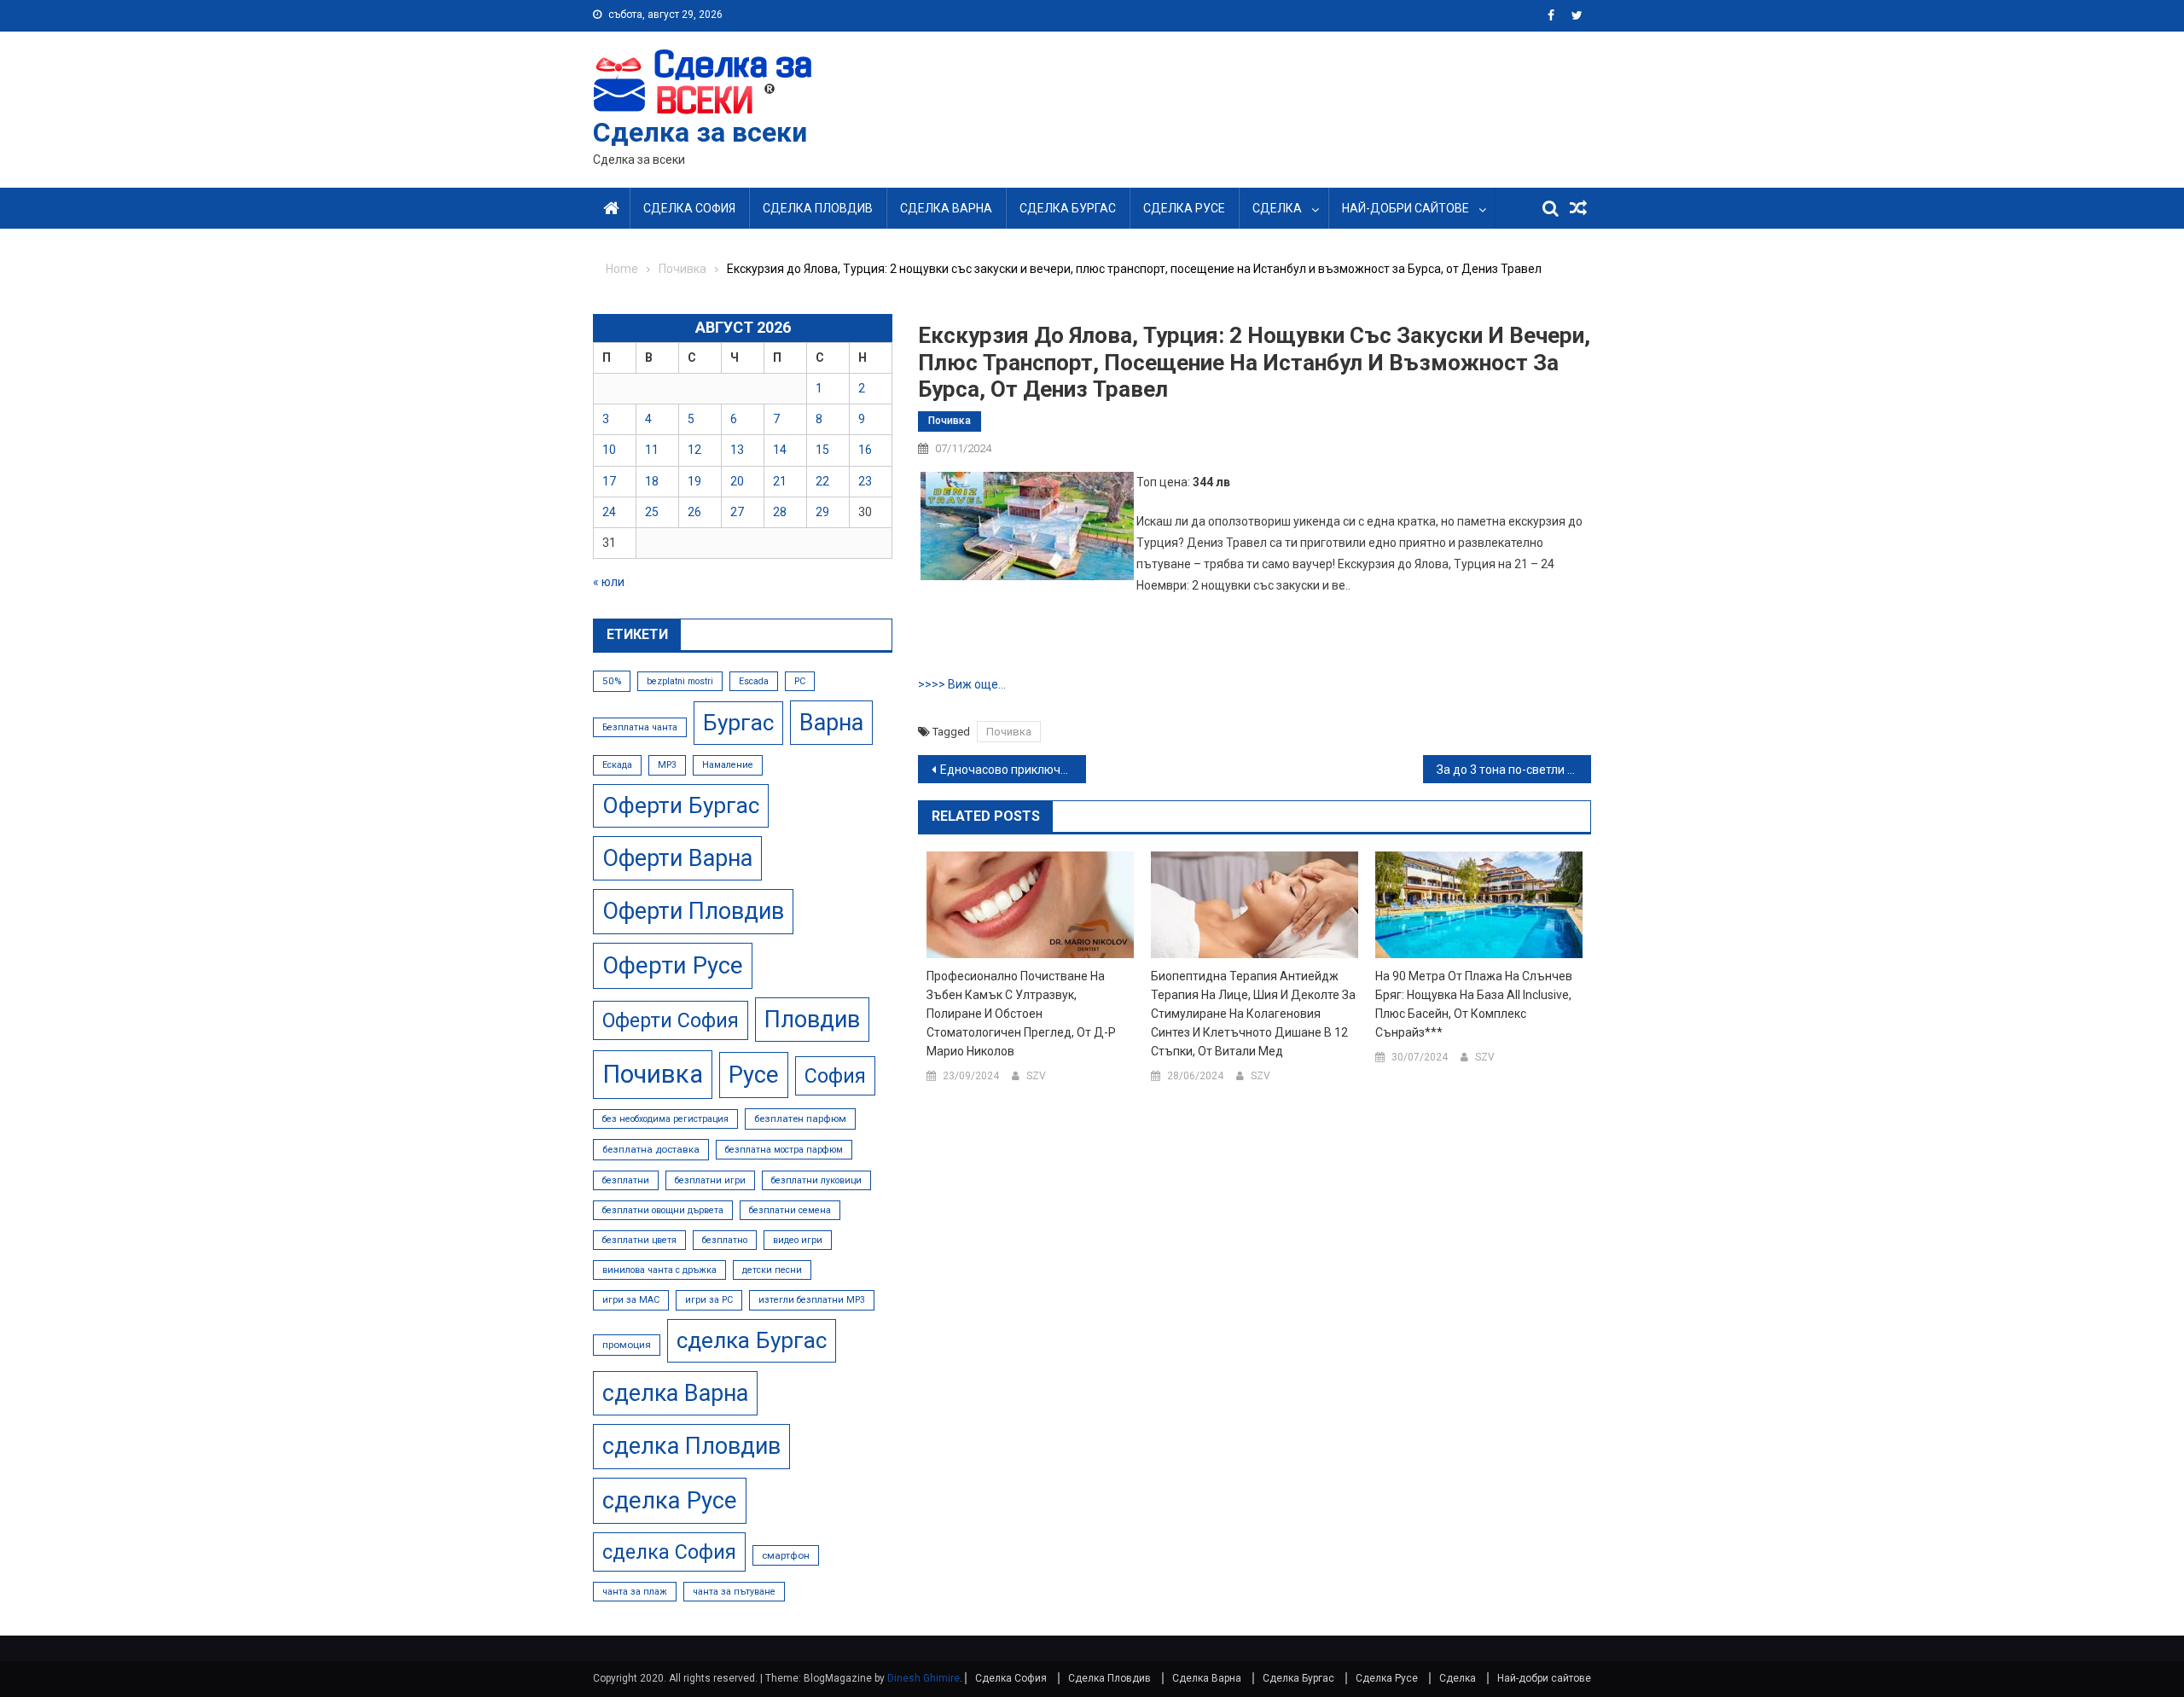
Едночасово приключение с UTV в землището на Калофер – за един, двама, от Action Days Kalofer (1013, 770)
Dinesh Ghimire (924, 1678)
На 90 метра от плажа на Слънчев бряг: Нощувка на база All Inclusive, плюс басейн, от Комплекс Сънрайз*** (1474, 1004)
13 (737, 450)
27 (737, 512)
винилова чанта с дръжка (659, 1270)
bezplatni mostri (680, 681)
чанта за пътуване (734, 1592)
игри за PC (709, 1300)
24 (609, 512)
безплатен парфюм (800, 1119)
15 (822, 450)
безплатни (626, 1180)
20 (737, 481)
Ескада (617, 765)
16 (865, 450)
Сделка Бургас (1068, 208)
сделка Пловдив (691, 1446)
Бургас (738, 723)
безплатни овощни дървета (663, 1210)
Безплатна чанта (640, 727)
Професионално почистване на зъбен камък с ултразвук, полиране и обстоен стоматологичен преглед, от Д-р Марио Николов (1021, 1014)
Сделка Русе (1184, 208)
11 (652, 450)
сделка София (669, 1552)
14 (780, 450)
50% (612, 681)
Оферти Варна (677, 858)
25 (652, 512)
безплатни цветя (639, 1240)
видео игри (798, 1240)
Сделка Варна (946, 208)
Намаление (728, 765)
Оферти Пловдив (693, 911)
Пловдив (812, 1020)
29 (822, 512)
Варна (831, 723)
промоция (627, 1345)
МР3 (667, 765)
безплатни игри (710, 1180)
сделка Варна (675, 1393)
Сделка (1277, 208)
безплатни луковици (816, 1180)
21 (780, 481)
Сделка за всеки (700, 132)
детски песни (772, 1270)
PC (800, 681)
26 (694, 512)
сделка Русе (670, 1500)
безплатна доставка (651, 1149)
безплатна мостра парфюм (784, 1150)
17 (609, 481)
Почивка (950, 421)
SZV (1036, 1076)
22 (822, 481)
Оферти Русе (673, 965)
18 (652, 481)
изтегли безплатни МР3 (812, 1300)
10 (609, 450)
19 (694, 481)
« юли (609, 582)
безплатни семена (790, 1210)
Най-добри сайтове (1406, 208)
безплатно (725, 1240)
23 (865, 481)
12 (694, 450)
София (835, 1076)
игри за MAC (631, 1300)
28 (780, 512)
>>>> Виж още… (962, 684)
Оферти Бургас (681, 805)
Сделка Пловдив (818, 208)
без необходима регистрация (665, 1119)
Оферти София (671, 1020)
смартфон (786, 1555)
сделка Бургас (752, 1340)
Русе (754, 1075)
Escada (754, 681)
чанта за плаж (635, 1592)
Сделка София (689, 208)
